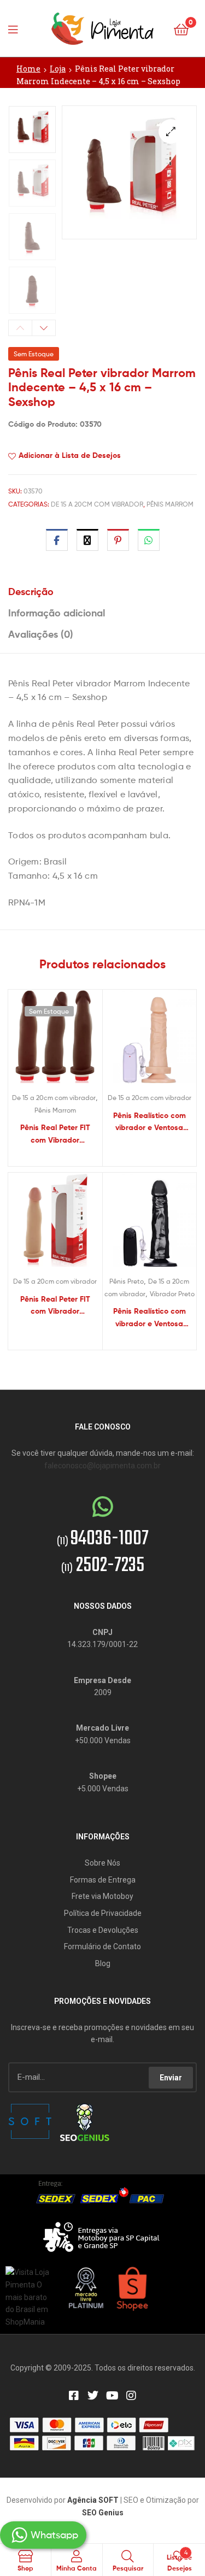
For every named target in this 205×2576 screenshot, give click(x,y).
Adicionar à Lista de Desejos (70, 455)
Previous (20, 328)
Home (28, 69)
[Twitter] (93, 2396)
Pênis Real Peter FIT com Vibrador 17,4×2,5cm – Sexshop (55, 1306)
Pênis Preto (127, 1281)
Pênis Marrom (170, 504)
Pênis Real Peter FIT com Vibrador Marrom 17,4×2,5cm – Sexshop (55, 1134)
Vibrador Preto (172, 1294)
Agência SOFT (93, 2500)
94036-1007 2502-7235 (103, 1552)
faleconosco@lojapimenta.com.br (102, 1466)
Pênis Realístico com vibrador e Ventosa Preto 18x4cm (150, 1318)
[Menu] (16, 28)
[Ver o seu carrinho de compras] (181, 29)
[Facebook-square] (74, 2396)
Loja (58, 69)
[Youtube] (112, 2396)
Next (44, 328)
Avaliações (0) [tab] (41, 634)
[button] (171, 131)
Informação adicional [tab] (57, 613)
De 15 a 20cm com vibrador (97, 504)
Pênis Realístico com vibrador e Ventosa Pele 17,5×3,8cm (150, 1122)
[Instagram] (131, 2396)
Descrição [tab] (31, 592)
